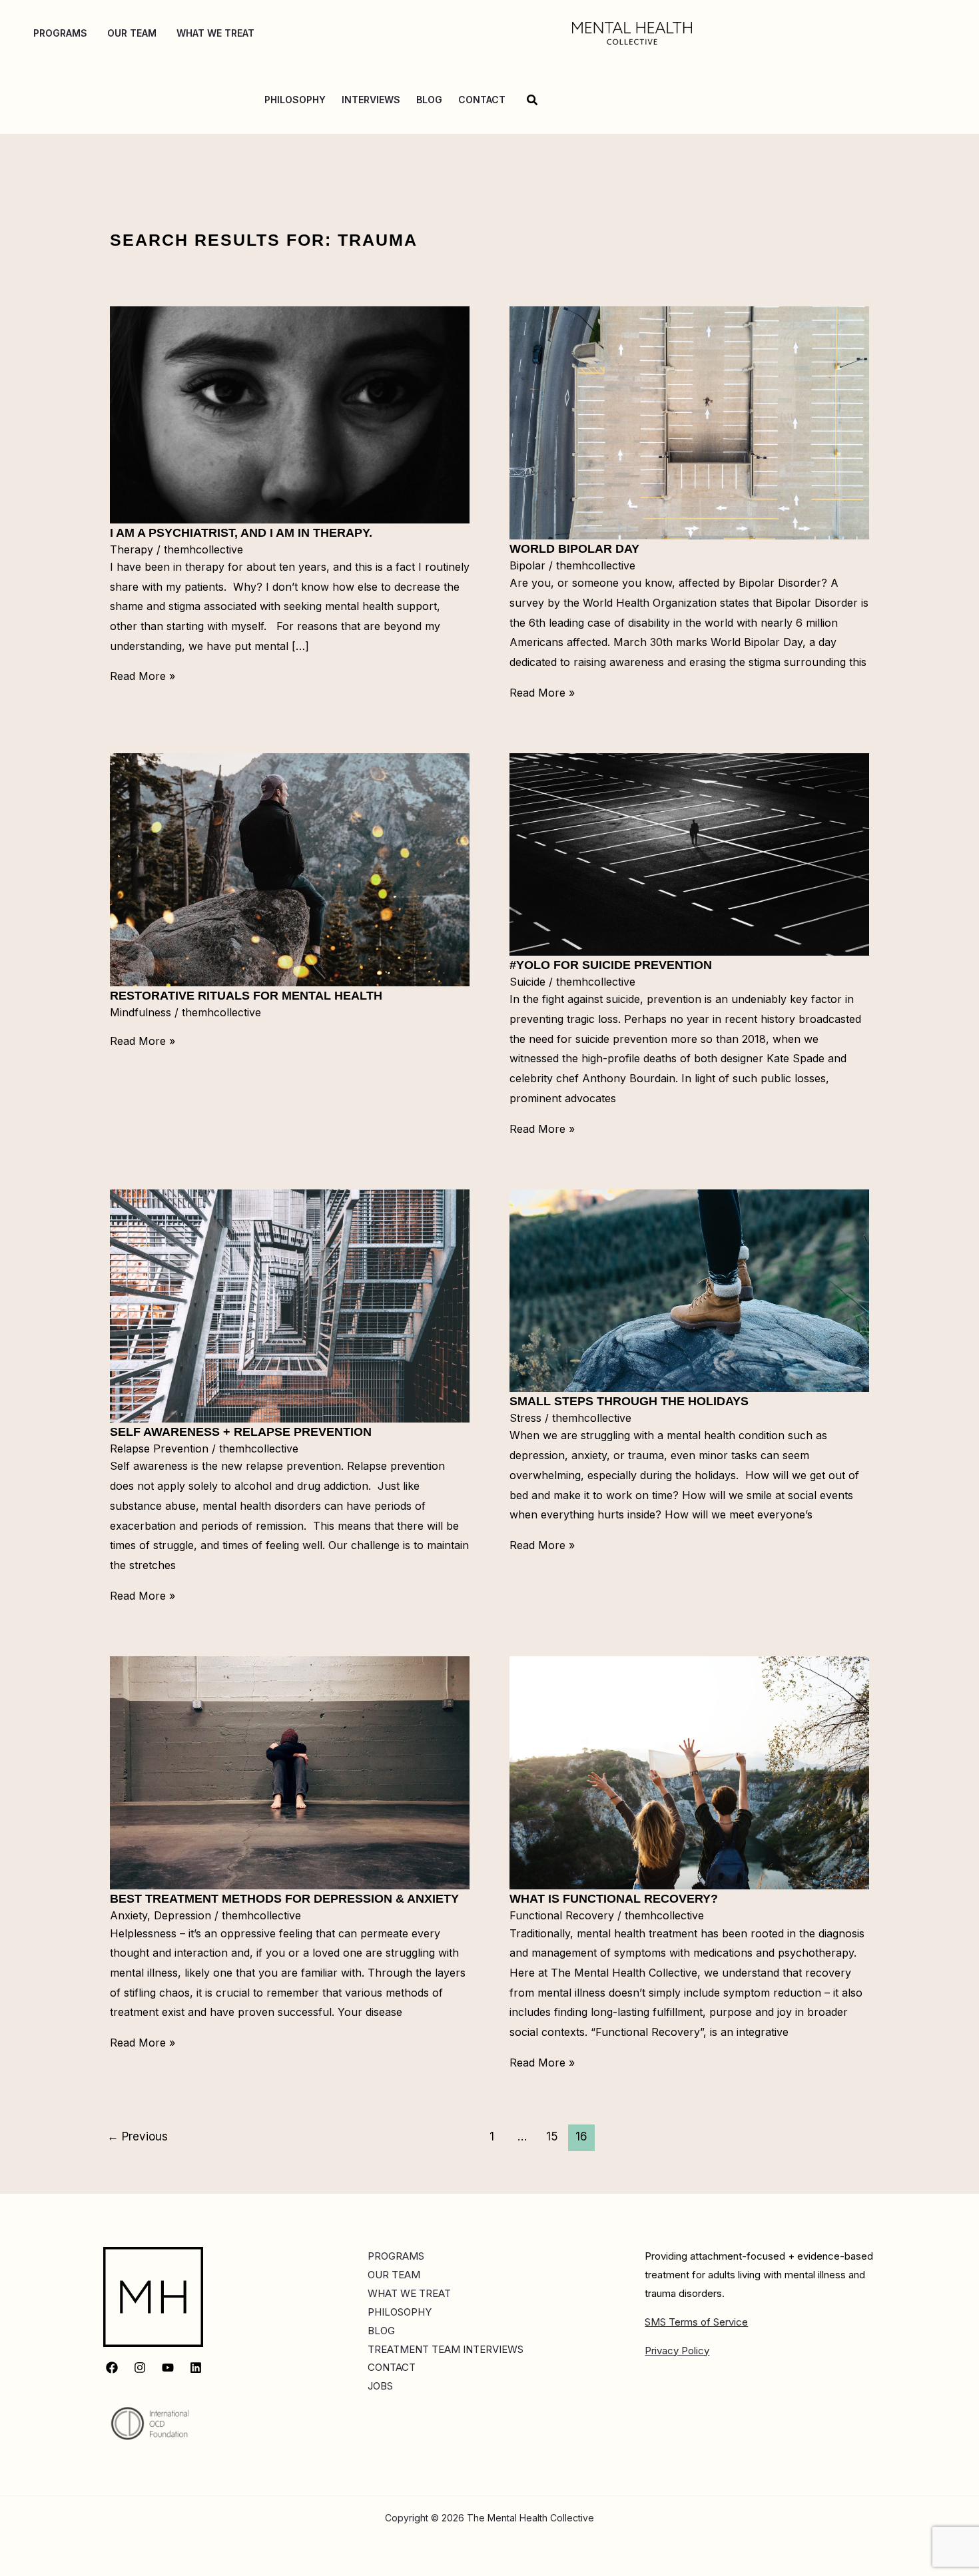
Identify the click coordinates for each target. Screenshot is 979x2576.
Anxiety (129, 1915)
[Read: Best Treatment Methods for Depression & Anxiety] (290, 1772)
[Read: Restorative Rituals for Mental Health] (290, 869)
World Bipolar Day (574, 549)
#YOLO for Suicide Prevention (611, 965)
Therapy (132, 549)
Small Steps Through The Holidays (629, 1401)
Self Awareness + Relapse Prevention (241, 1432)
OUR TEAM (394, 2275)
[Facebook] (112, 2368)
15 (552, 2136)
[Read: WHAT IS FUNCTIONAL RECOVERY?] (689, 1772)
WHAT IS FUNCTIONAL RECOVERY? (614, 1899)
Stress (525, 1418)
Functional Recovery (562, 1915)
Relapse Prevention (159, 1449)
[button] (533, 100)
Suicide (527, 982)
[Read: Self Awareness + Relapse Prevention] (290, 1305)
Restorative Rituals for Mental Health (246, 996)
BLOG (381, 2331)
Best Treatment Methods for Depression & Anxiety (284, 1899)
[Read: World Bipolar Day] (689, 422)
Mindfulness (141, 1012)
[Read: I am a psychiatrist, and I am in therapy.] (290, 414)
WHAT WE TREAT (409, 2293)
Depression (182, 1915)
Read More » (143, 676)
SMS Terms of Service (696, 2322)
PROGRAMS (396, 2256)
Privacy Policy (677, 2351)
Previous (138, 2136)
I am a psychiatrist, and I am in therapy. (241, 533)
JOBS (380, 2386)
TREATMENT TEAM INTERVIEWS (446, 2349)
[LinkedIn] (196, 2368)
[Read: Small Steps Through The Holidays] (689, 1290)
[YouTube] (168, 2368)
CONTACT (392, 2367)
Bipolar (527, 565)
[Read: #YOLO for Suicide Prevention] (689, 854)
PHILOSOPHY (400, 2312)
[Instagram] (140, 2368)
